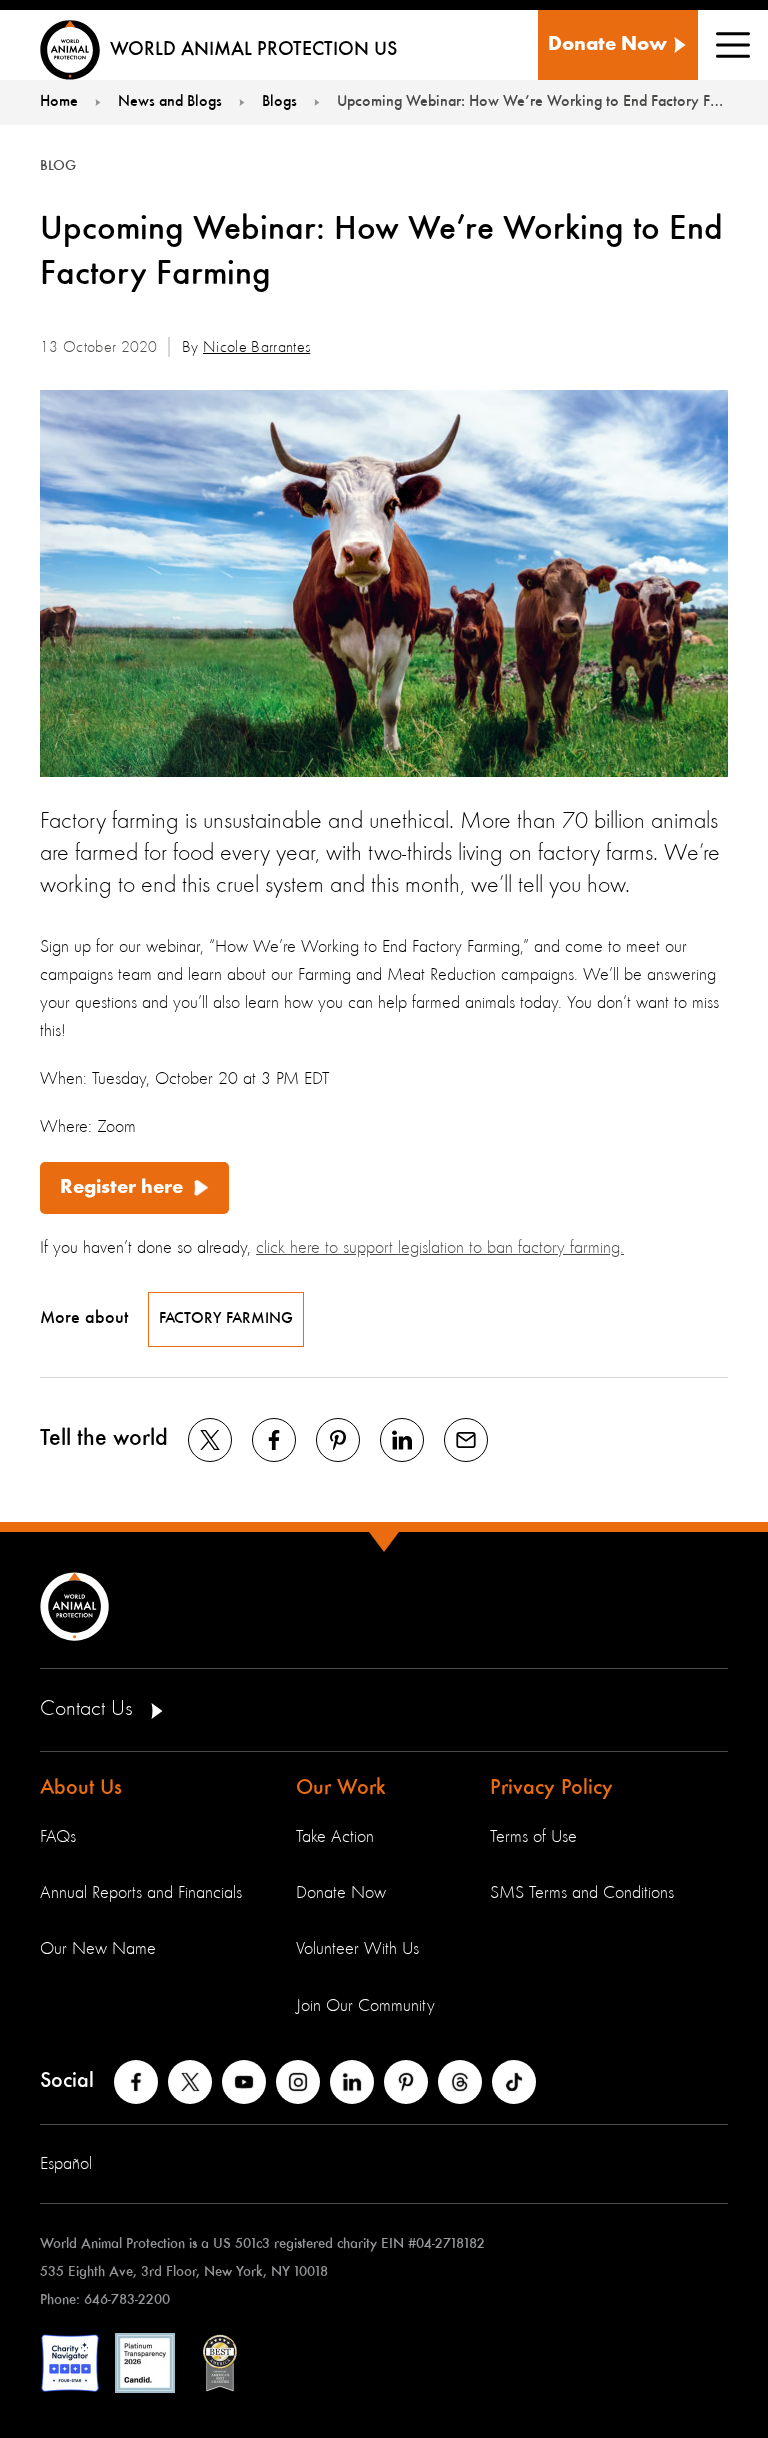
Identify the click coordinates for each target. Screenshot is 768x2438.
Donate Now (341, 1893)
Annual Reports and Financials (141, 1893)
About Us (81, 1788)
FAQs (58, 1837)
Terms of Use (533, 1837)
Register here (121, 1188)
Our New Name (98, 1949)
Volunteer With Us (357, 1949)
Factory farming (226, 1319)
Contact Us (89, 1709)
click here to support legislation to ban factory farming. (440, 1248)
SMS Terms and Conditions (582, 1893)
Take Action (335, 1837)
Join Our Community (365, 2006)
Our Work (341, 1788)
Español (66, 2164)
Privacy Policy (551, 1788)
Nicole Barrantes (256, 348)
